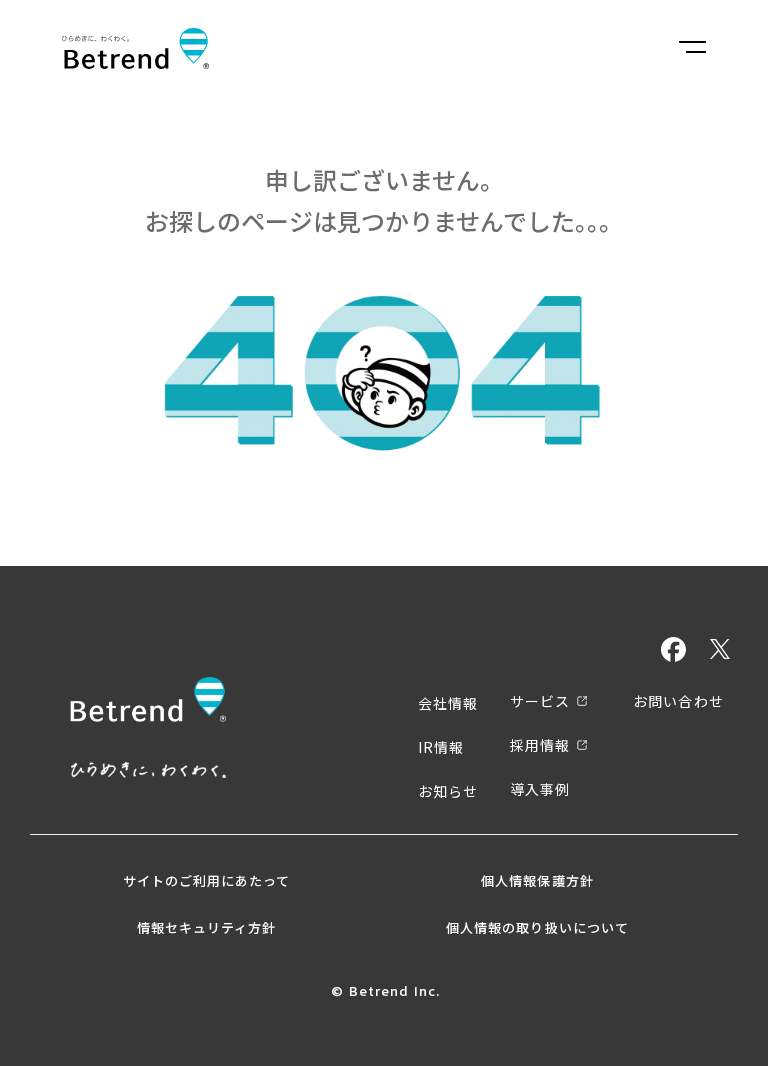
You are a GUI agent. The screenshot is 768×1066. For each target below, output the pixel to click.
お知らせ (448, 791)
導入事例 (540, 789)
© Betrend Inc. (386, 991)
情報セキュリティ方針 (206, 927)
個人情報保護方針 (537, 880)
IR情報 (441, 747)
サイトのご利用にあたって (206, 880)
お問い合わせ (678, 701)
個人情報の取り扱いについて (537, 927)
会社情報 (448, 703)
